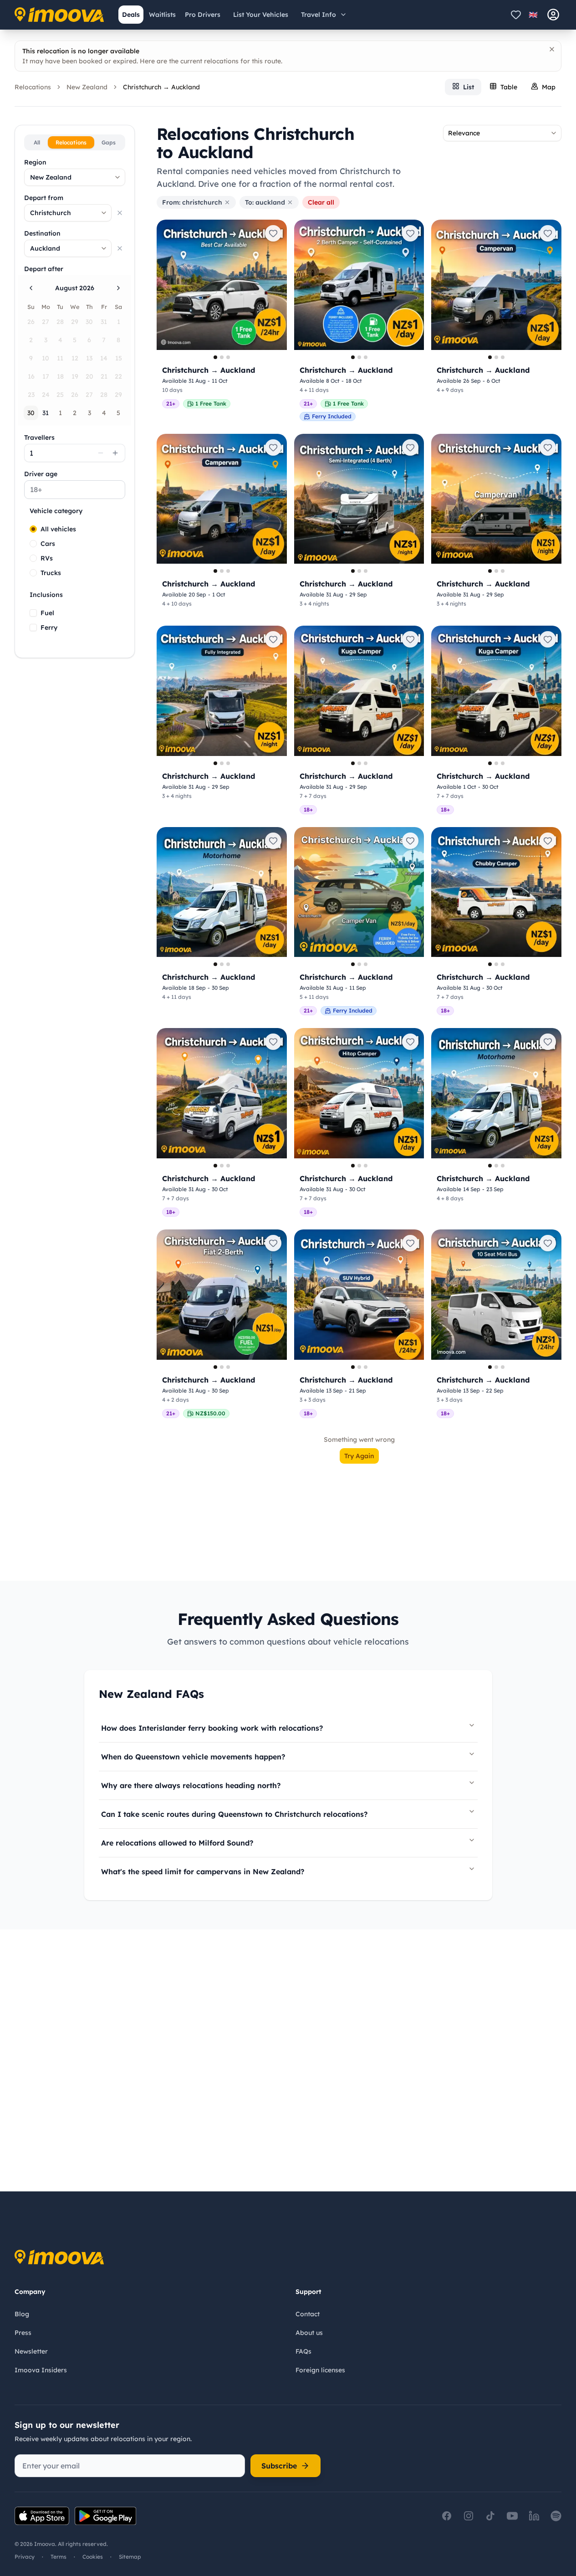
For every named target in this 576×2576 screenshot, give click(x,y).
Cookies (93, 2557)
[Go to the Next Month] (118, 288)
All (37, 142)
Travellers (39, 437)
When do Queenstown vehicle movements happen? (193, 1757)
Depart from (44, 198)
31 (46, 413)
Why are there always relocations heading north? (191, 1785)
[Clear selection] (120, 213)
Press (23, 2333)
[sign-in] (553, 15)
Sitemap (130, 2557)
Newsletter (31, 2351)
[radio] (33, 529)
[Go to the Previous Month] (31, 288)
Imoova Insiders (41, 2370)
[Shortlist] (516, 15)
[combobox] (75, 177)
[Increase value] (115, 453)
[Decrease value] (101, 453)
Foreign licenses (320, 2370)
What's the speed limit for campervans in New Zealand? (203, 1872)
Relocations (33, 87)
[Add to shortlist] (273, 233)
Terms (59, 2557)
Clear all (321, 202)
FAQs (303, 2351)
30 (31, 413)
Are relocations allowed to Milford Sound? (177, 1843)
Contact (308, 2314)
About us (309, 2333)
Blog (22, 2314)
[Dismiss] (552, 49)
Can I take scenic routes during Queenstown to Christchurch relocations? (234, 1814)
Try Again (359, 1456)
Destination (42, 233)
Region (35, 162)
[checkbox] (33, 613)
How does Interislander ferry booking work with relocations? (212, 1728)
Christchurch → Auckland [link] (161, 87)
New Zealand (87, 87)
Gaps (109, 142)
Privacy (25, 2557)
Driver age (41, 474)
